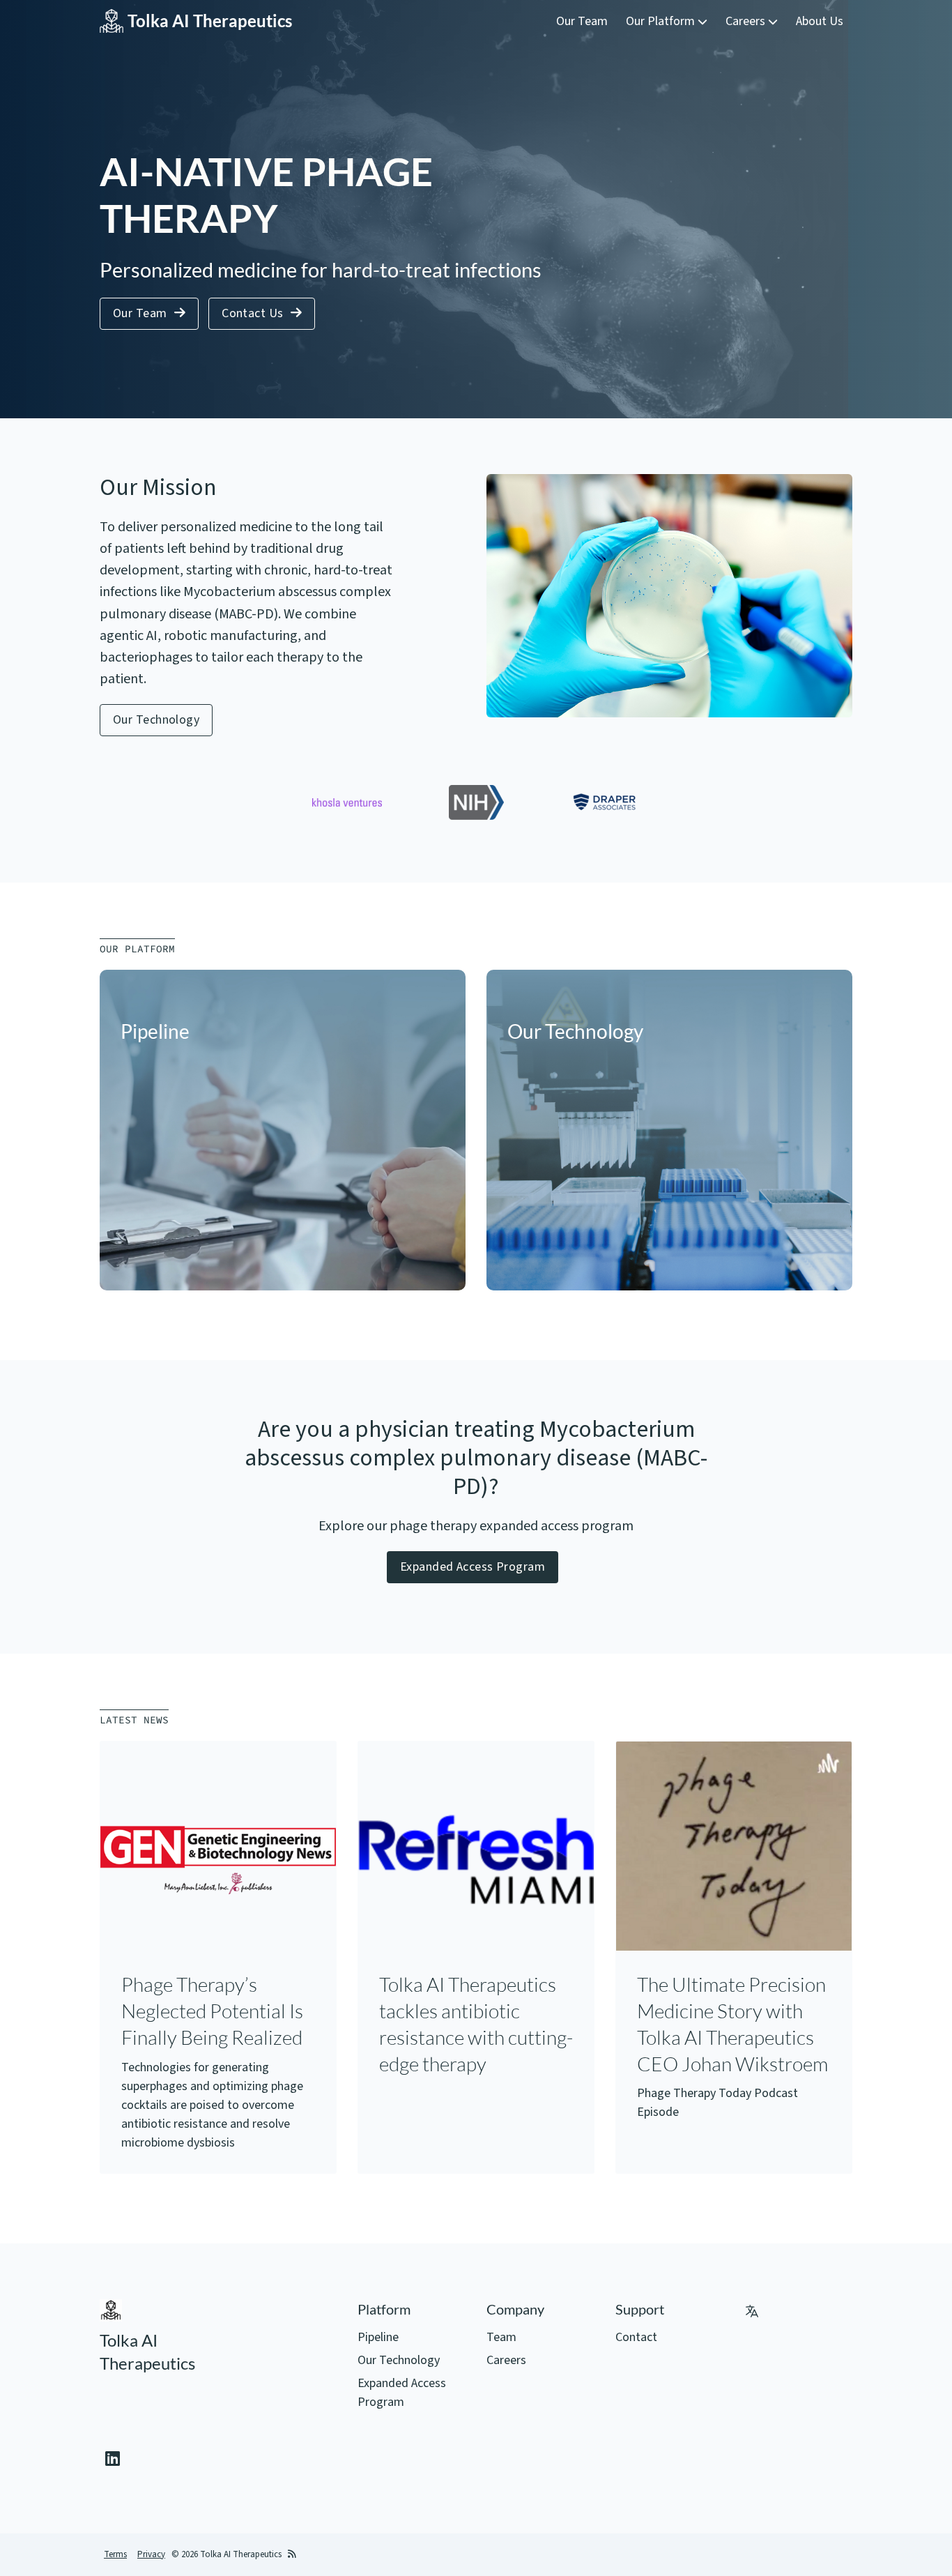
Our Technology (156, 720)
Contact (636, 2337)
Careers (747, 21)
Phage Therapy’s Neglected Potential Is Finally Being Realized (212, 2011)
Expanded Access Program (473, 1567)
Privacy (151, 2554)
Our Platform (662, 21)
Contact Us (253, 313)
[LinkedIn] (113, 2460)
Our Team (582, 21)
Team (501, 2337)
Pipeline (378, 2337)
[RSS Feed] (292, 2555)
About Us (820, 21)
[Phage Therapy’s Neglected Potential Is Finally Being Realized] (218, 1859)
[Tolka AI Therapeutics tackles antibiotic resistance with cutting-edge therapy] (476, 1859)
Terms (115, 2554)
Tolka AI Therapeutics (210, 21)
